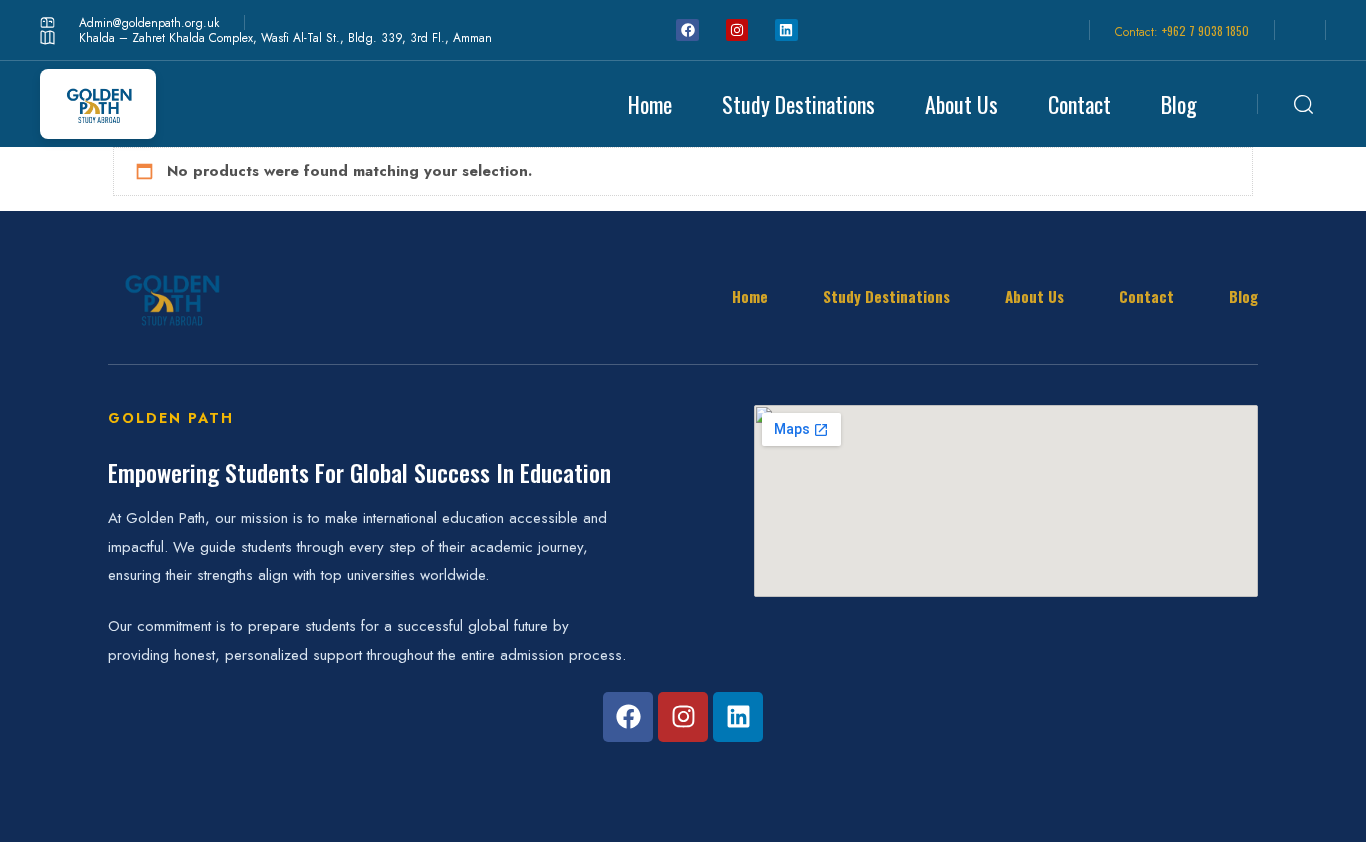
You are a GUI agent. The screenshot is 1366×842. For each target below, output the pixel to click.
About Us (961, 104)
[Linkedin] (786, 30)
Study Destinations (798, 104)
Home (650, 104)
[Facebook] (687, 30)
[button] (1309, 104)
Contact (1079, 104)
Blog (1179, 104)
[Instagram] (737, 30)
